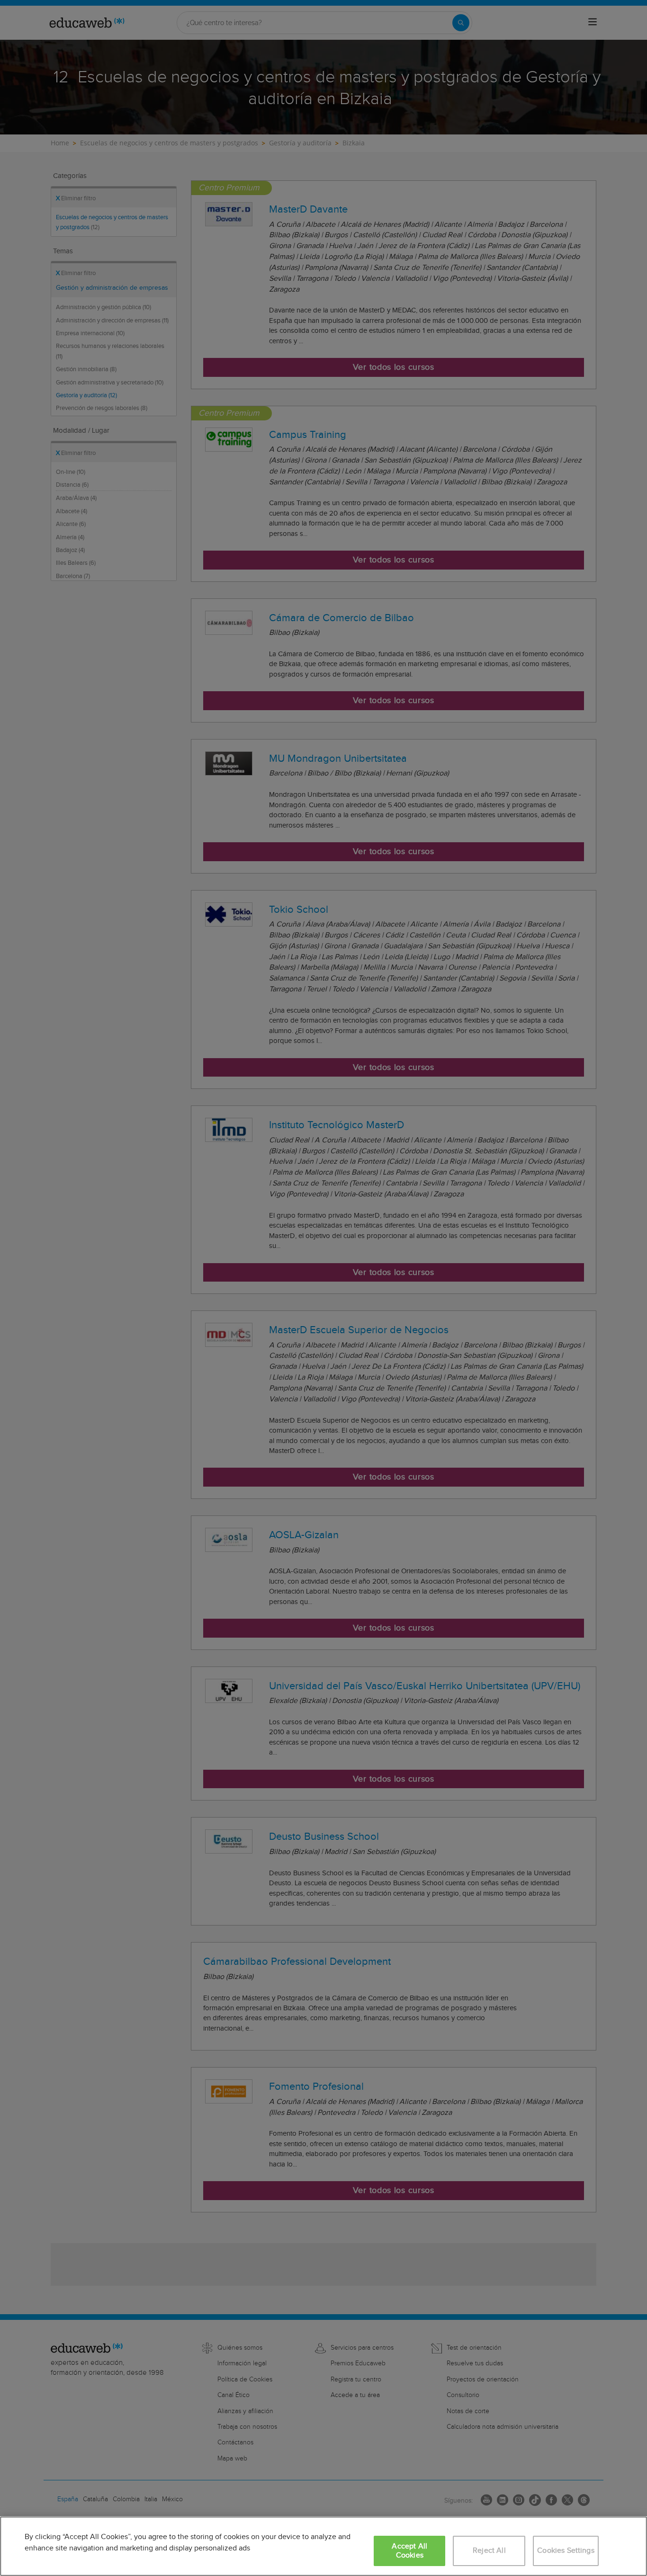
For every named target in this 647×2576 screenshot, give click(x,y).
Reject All (489, 2551)
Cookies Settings (566, 2551)
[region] (323, 2546)
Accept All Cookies (409, 2551)
